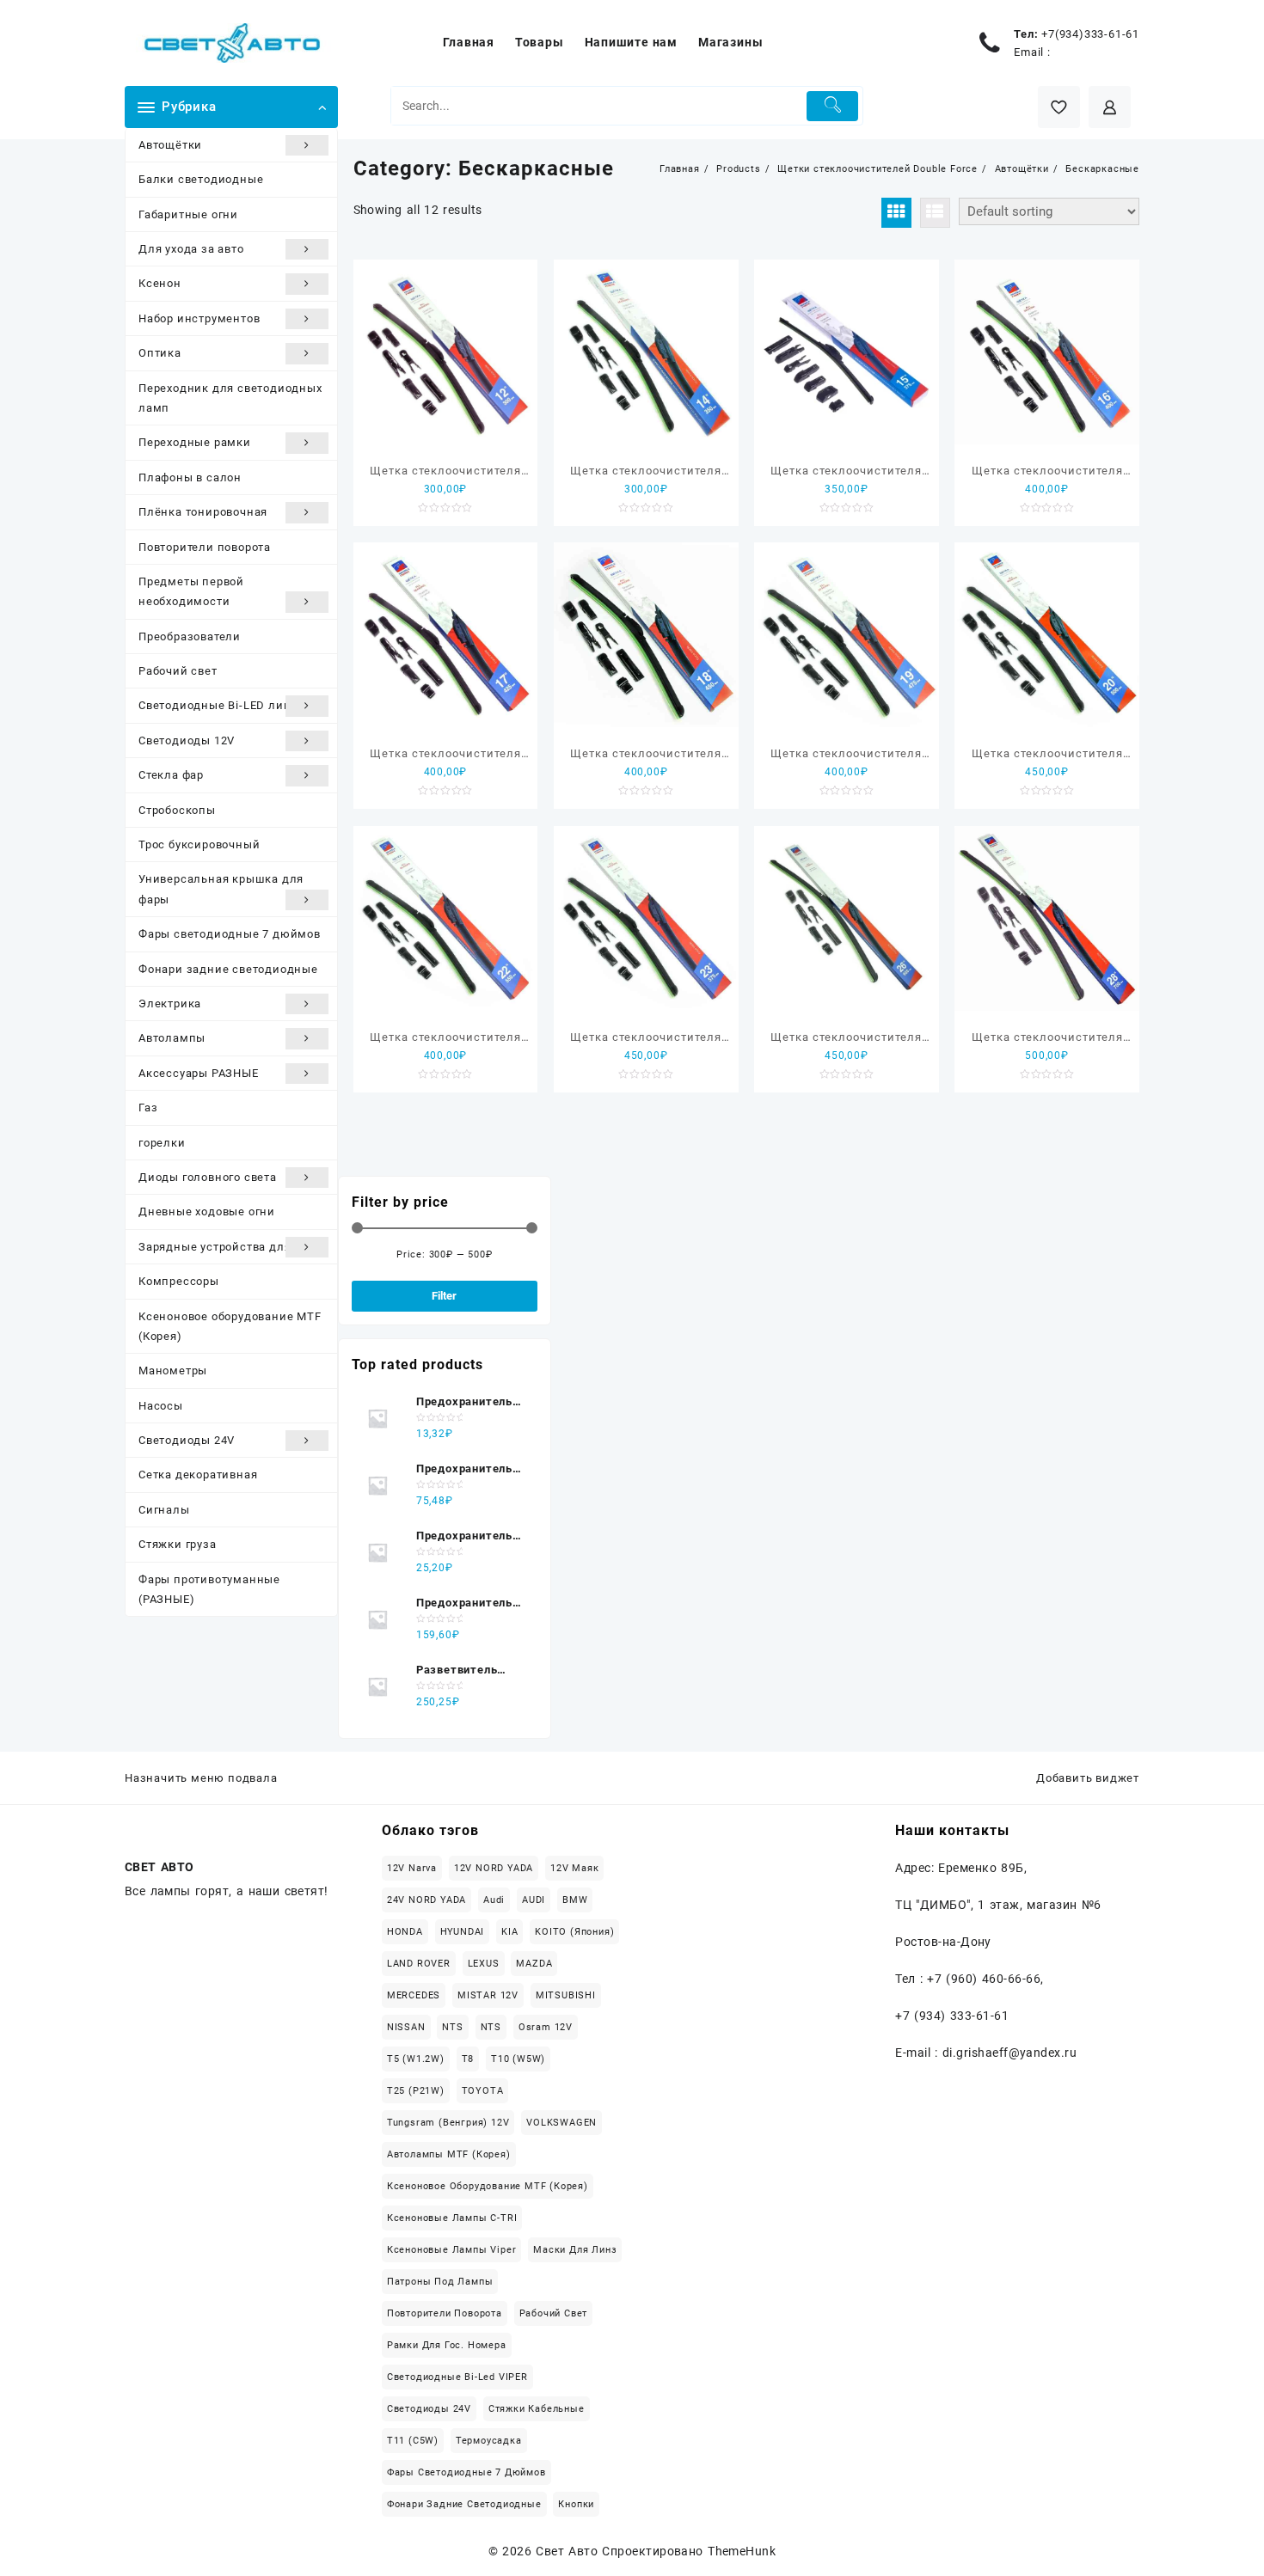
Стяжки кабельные (537, 2409)
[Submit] (833, 106)
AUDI (534, 1900)
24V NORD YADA (426, 1900)
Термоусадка (489, 2441)
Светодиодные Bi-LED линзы (223, 705)
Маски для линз (575, 2250)
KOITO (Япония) (574, 1932)
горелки (162, 1143)
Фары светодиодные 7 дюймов (230, 934)
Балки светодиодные (201, 179)
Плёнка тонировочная (203, 512)
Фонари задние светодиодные (228, 969)
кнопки (576, 2504)
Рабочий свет (178, 671)
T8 (468, 2059)
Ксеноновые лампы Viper (452, 2250)
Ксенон (160, 283)
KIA (509, 1932)
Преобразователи (190, 636)
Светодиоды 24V (187, 1440)
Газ (148, 1107)
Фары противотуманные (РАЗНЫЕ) (209, 1589)
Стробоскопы (177, 810)
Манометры (173, 1371)
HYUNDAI (463, 1932)
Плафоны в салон (190, 477)
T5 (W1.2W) (416, 2059)
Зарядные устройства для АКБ (228, 1247)
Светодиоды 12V (187, 740)
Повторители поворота (205, 547)
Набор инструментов (199, 318)
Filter (444, 1296)
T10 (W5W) (518, 2059)
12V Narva (412, 1868)
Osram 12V (546, 2027)
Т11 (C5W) (413, 2441)
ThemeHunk (742, 2551)
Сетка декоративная (198, 1475)
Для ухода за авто (191, 249)
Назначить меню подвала (201, 1778)
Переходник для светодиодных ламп (230, 398)
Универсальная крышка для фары (221, 889)
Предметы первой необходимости (191, 591)
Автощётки (170, 145)
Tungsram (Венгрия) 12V (448, 2123)
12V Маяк (574, 1868)
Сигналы (164, 1510)
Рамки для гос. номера (447, 2345)
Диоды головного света (208, 1177)
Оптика (160, 353)
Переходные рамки (195, 442)
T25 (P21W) (416, 2091)
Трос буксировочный (199, 844)
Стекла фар (171, 775)
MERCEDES (414, 1995)
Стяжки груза (178, 1544)
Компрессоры (179, 1281)
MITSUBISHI (566, 1995)
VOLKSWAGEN (561, 2123)
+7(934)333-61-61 (1090, 34)
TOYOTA (483, 2091)
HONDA (405, 1932)
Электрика (170, 1003)
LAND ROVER (419, 1964)
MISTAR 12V (488, 1995)
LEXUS (484, 1964)
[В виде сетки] (896, 213)
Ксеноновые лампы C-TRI (452, 2218)
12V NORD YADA (494, 1868)
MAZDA (534, 1964)
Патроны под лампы (440, 2282)
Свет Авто (567, 2551)
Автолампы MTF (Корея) (449, 2154)
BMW (575, 1900)
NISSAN (406, 2027)
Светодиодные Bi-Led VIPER (457, 2377)
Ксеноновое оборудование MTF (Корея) (230, 1326)
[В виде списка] (935, 213)
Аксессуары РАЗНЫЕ (199, 1073)
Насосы (161, 1406)
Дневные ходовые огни (207, 1212)
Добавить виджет (1088, 1778)
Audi (494, 1900)
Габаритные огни (188, 214)
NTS (452, 2027)
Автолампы (172, 1038)
